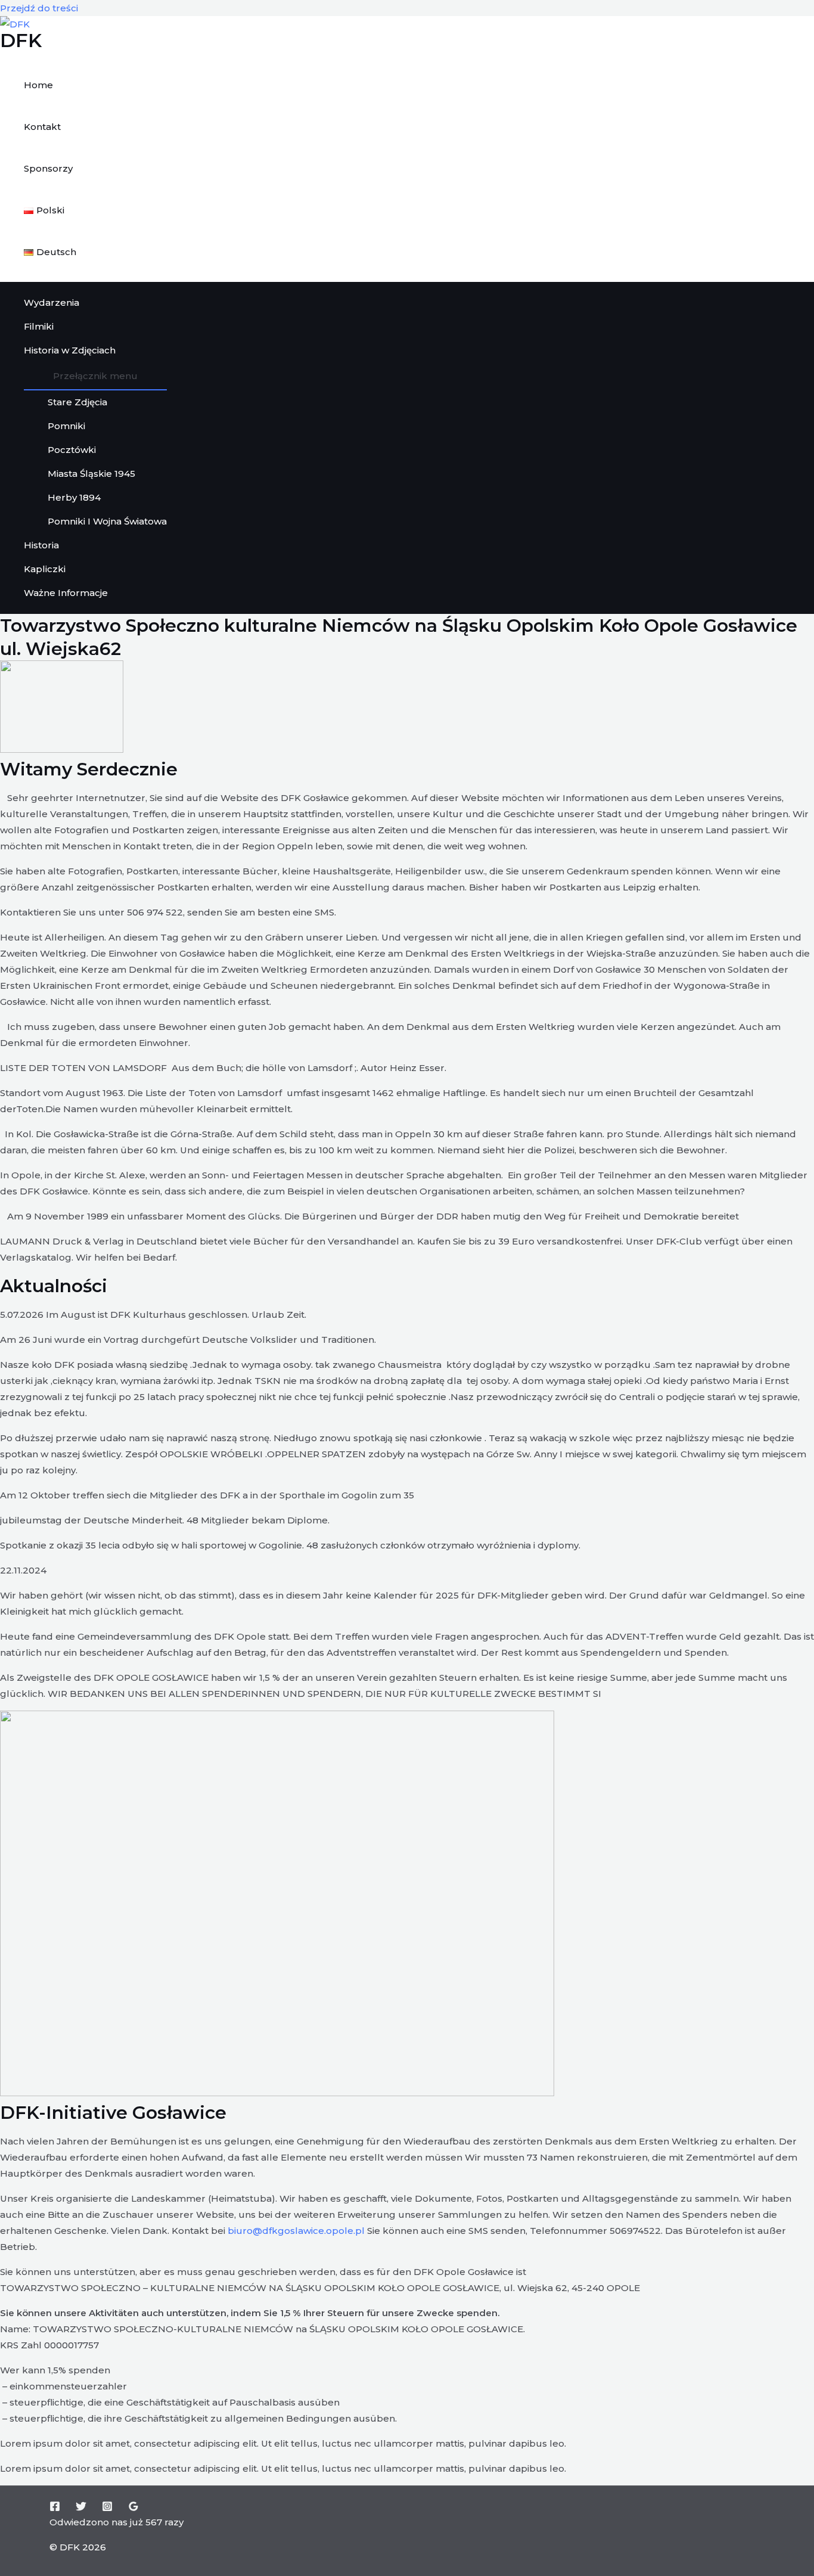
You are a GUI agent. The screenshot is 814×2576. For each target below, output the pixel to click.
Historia (41, 545)
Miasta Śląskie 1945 (91, 474)
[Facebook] (55, 2508)
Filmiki (39, 326)
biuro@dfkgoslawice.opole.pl (296, 2231)
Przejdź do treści (39, 8)
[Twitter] (81, 2508)
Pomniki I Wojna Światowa (107, 521)
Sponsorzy (48, 168)
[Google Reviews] (133, 2508)
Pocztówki (72, 450)
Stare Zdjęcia (77, 402)
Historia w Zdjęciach (70, 350)
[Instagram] (107, 2508)
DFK (21, 40)
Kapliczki (45, 569)
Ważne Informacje (66, 593)
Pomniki (66, 426)
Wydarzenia (52, 302)
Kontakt (42, 127)
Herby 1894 (74, 497)
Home (38, 85)
